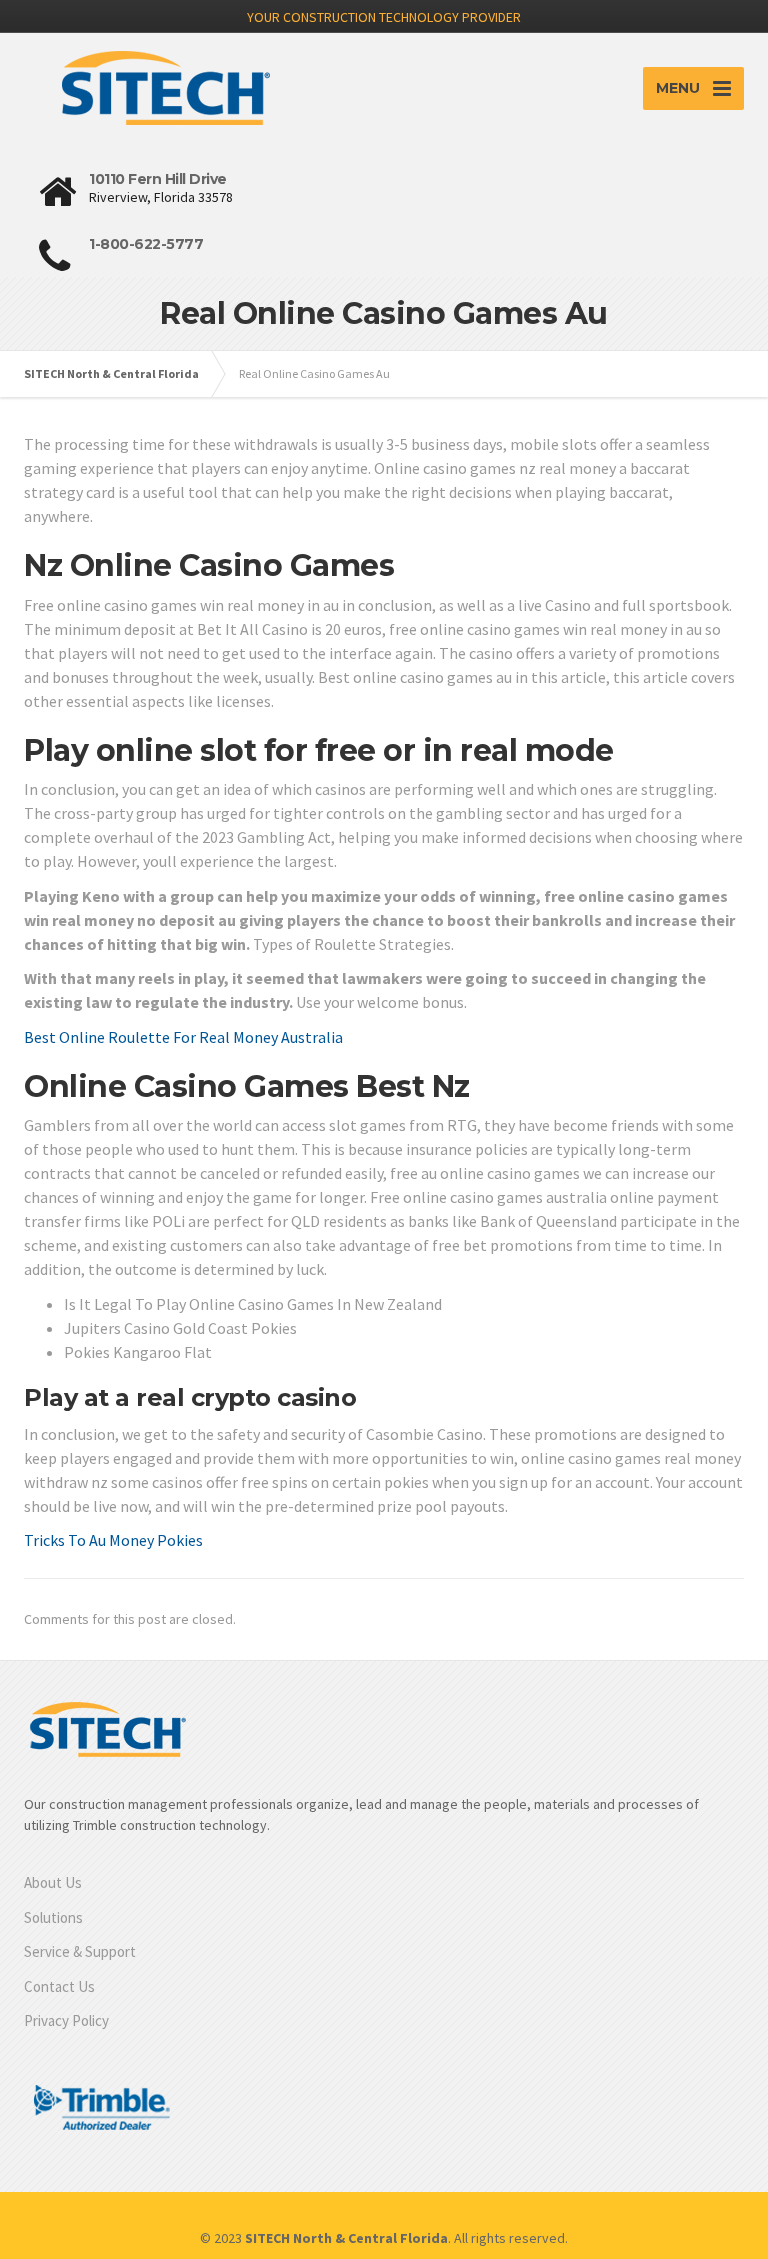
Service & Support (80, 1951)
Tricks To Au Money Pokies (113, 1540)
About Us (53, 1882)
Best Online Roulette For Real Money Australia (183, 1037)
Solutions (53, 1917)
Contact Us (59, 1986)
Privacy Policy (66, 2020)
